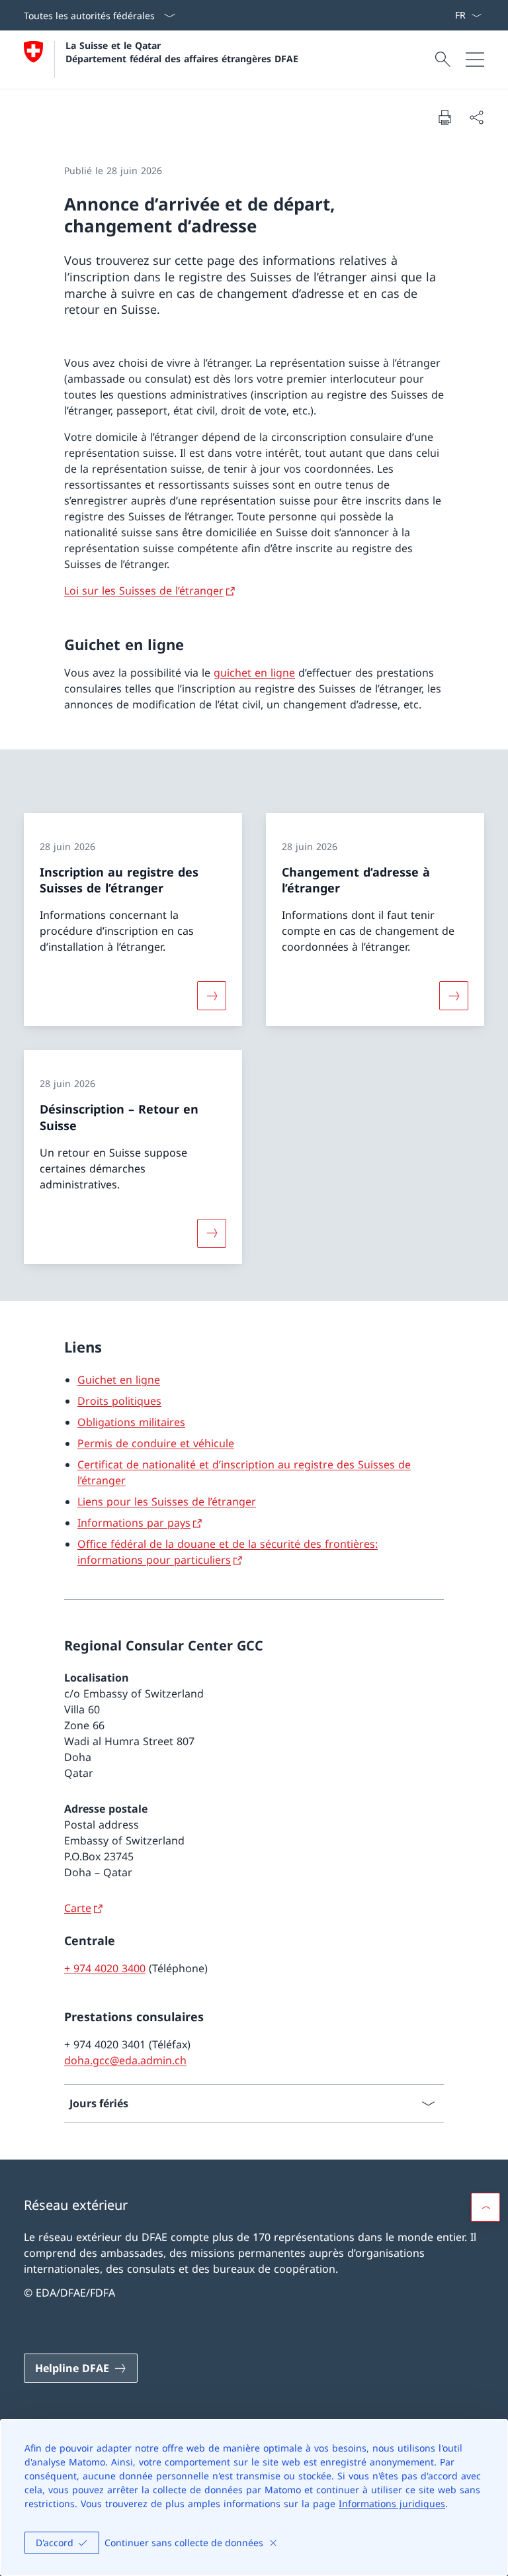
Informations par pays (134, 1523)
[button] (486, 2207)
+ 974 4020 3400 (105, 1968)
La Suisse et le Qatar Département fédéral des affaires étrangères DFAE (182, 52)
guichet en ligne (254, 673)
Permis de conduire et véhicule (156, 1443)
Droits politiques (119, 1401)
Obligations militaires (131, 1422)
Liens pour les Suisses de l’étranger (167, 1502)
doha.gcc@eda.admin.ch (125, 2060)
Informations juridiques (392, 2504)
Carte (78, 1908)
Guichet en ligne (119, 1380)
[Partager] (476, 117)
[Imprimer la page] (444, 117)
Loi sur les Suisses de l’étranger (144, 591)
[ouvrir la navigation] (475, 60)
